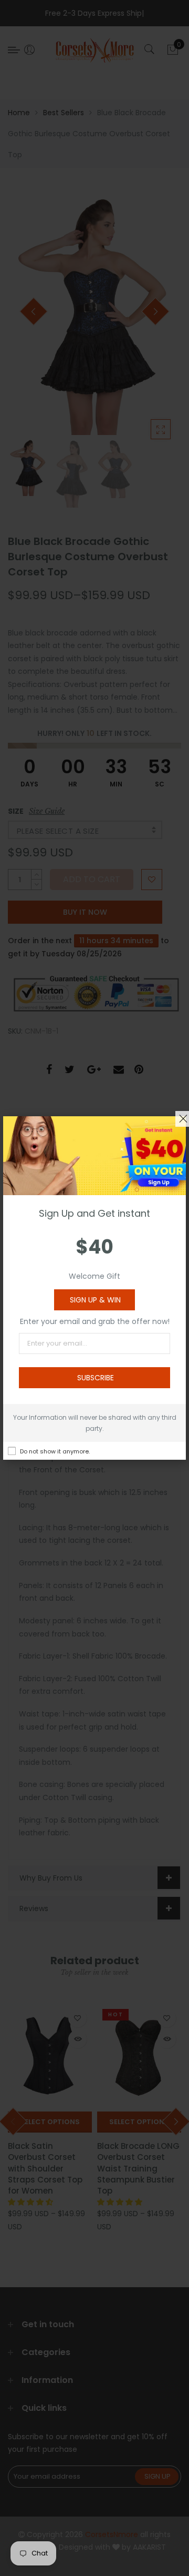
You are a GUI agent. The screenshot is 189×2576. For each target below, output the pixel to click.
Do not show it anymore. (55, 1451)
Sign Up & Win (95, 1300)
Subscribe (96, 1378)
